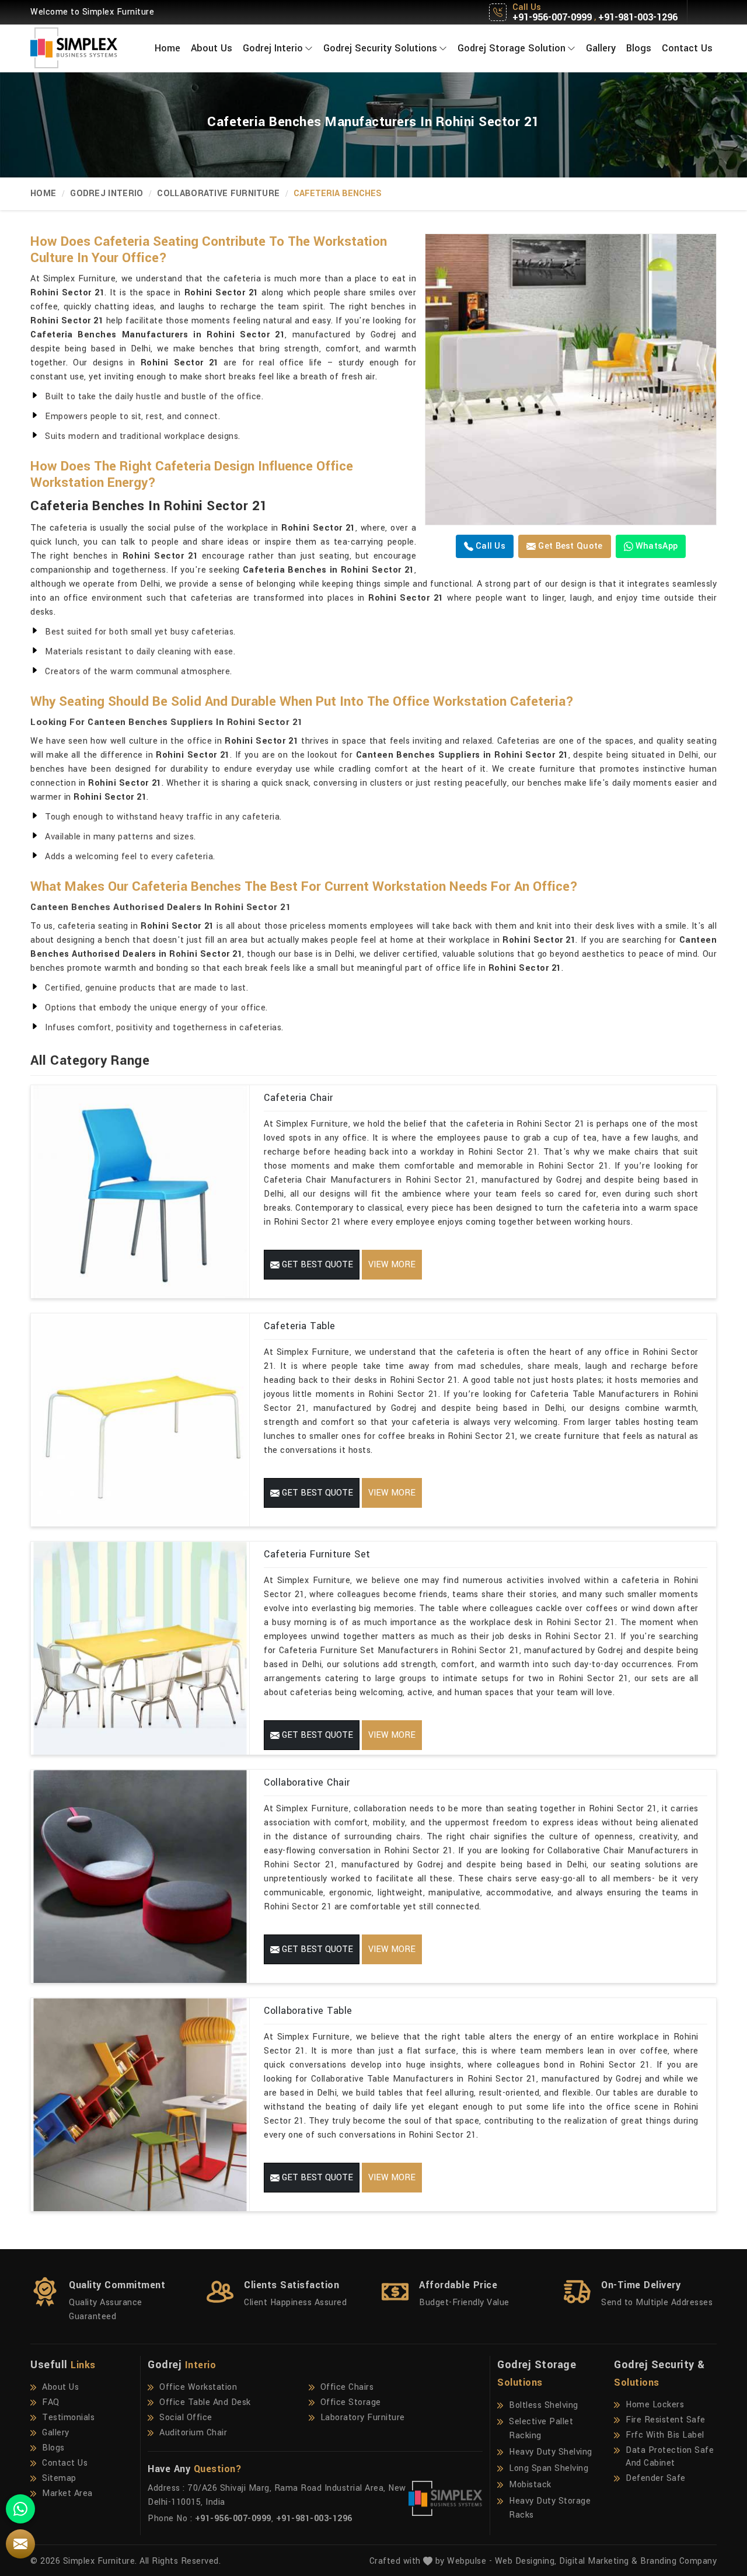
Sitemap (59, 2478)
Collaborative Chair (307, 1782)
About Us (212, 48)
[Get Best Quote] (571, 379)
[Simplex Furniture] (82, 48)
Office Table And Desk (205, 2402)
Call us (489, 546)
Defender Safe (656, 2478)
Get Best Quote (569, 546)
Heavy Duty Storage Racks (550, 2508)
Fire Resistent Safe (666, 2420)
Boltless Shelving (544, 2405)
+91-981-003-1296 (638, 18)
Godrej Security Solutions (380, 48)
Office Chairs (347, 2387)
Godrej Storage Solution (512, 48)
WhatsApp (656, 546)
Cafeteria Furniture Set (317, 1554)
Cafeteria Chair (299, 1098)
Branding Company (678, 2561)
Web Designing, (526, 2561)
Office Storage (351, 2402)
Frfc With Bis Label (665, 2435)
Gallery (601, 48)
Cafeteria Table (300, 1326)
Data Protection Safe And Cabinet (670, 2457)
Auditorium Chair (193, 2433)
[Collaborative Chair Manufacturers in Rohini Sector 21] (140, 1876)
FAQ (51, 2402)
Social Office (186, 2418)
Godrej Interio (273, 48)
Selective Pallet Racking (541, 2429)
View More (392, 1265)
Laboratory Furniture (363, 2418)
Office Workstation (198, 2387)
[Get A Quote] (20, 2544)
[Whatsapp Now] (20, 2509)
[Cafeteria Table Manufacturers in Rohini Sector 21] (140, 1420)
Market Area (67, 2493)
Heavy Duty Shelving (551, 2452)
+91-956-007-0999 (552, 18)
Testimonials (68, 2418)
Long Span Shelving (549, 2468)
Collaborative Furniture (218, 194)
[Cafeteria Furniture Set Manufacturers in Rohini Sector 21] (140, 1648)
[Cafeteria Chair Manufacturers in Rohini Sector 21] (140, 1192)
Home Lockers (655, 2405)
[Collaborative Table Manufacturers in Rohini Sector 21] (140, 2105)
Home (167, 48)
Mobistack (530, 2485)
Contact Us (687, 48)
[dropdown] (309, 48)
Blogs (639, 48)
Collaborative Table (308, 2011)
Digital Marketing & (598, 2561)
